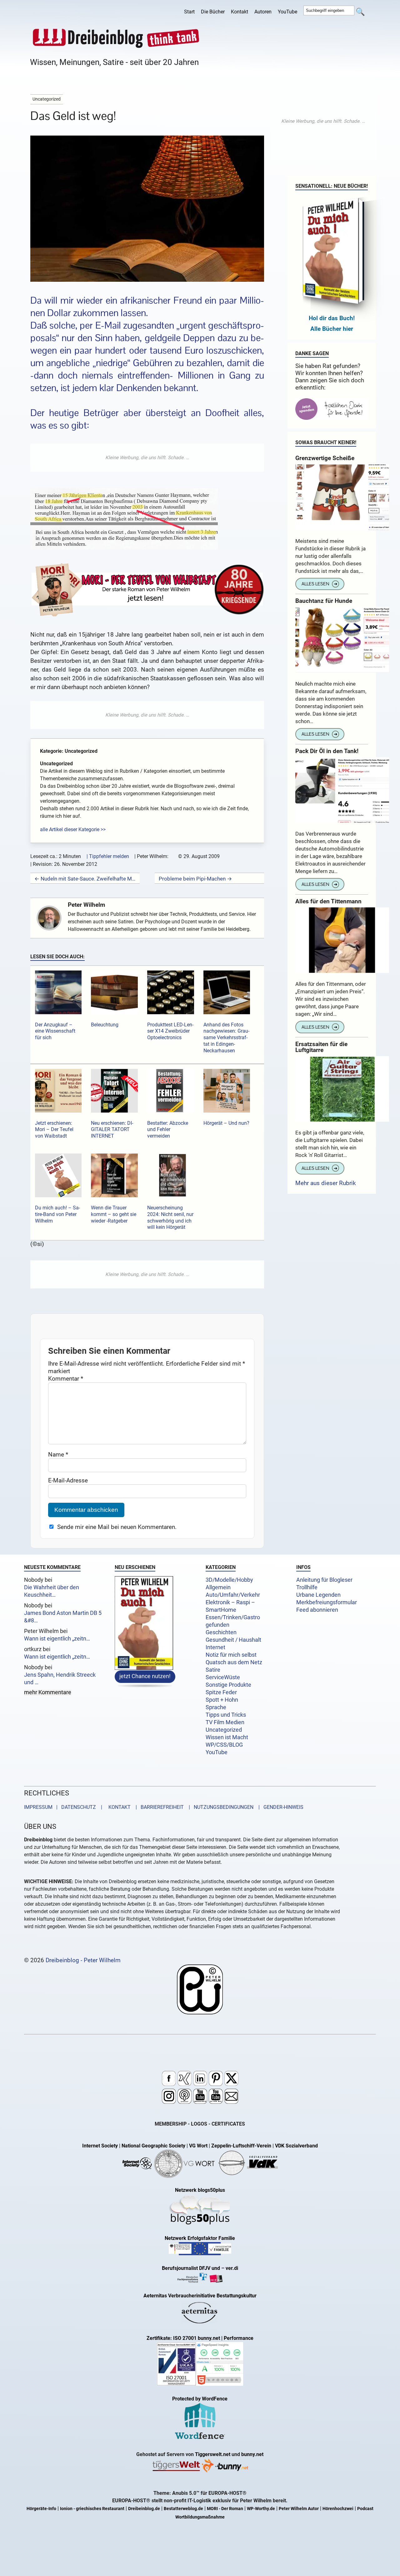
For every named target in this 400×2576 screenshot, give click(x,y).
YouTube (287, 12)
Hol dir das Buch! (332, 318)
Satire (213, 1670)
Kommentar (66, 1379)
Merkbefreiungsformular (327, 1602)
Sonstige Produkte (228, 1685)
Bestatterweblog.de (183, 2509)
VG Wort (198, 2146)
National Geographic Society (153, 2146)
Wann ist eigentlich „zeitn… (57, 1639)
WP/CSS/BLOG (224, 1745)
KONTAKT (118, 1807)
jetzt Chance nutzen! (145, 1676)
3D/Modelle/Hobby (229, 1580)
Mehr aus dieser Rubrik (326, 1183)
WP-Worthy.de (261, 2509)
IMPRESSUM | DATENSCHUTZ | (64, 1807)
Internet (215, 1647)
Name (58, 1454)
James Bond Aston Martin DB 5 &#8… (63, 1617)
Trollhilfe (307, 1587)
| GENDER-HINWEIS (279, 1807)
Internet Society (100, 2146)
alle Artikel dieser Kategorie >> (73, 829)
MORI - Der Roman (225, 2509)
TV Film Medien (225, 1722)
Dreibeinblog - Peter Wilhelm (83, 1960)
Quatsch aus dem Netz (234, 1662)
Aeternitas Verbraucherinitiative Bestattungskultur (200, 2296)
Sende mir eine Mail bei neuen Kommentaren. (117, 1527)
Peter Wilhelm (86, 905)
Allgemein (218, 1587)
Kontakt (240, 12)
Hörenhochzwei (338, 2509)
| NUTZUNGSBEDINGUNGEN (219, 1807)
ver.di (232, 2268)
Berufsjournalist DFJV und (192, 2268)
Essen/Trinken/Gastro (233, 1617)
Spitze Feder (221, 1692)
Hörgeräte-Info (41, 2509)
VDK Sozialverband (296, 2146)
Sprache (216, 1707)
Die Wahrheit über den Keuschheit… (52, 1591)
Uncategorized (224, 1730)
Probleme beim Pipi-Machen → (195, 879)
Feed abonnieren (317, 1610)
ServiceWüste (223, 1677)
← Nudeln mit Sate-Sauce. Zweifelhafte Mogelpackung (85, 879)
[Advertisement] (147, 458)
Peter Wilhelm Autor (299, 2509)
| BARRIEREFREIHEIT (158, 1807)
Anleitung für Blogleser (324, 1580)
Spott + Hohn (222, 1700)
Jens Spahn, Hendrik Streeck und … (60, 1679)
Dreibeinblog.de (144, 2509)
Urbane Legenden (318, 1595)
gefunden (217, 1625)
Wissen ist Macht (227, 1737)
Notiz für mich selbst (231, 1655)
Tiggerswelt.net (213, 2455)
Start (189, 12)
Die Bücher (213, 12)
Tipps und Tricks (226, 1715)
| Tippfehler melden (108, 856)
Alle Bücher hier (332, 329)
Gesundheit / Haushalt (233, 1640)
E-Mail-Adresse (68, 1480)
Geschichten (221, 1632)
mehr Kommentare (48, 1693)
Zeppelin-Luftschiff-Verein (241, 2146)
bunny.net (252, 2455)
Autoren (263, 12)
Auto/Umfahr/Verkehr (233, 1595)
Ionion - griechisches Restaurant (92, 2509)
